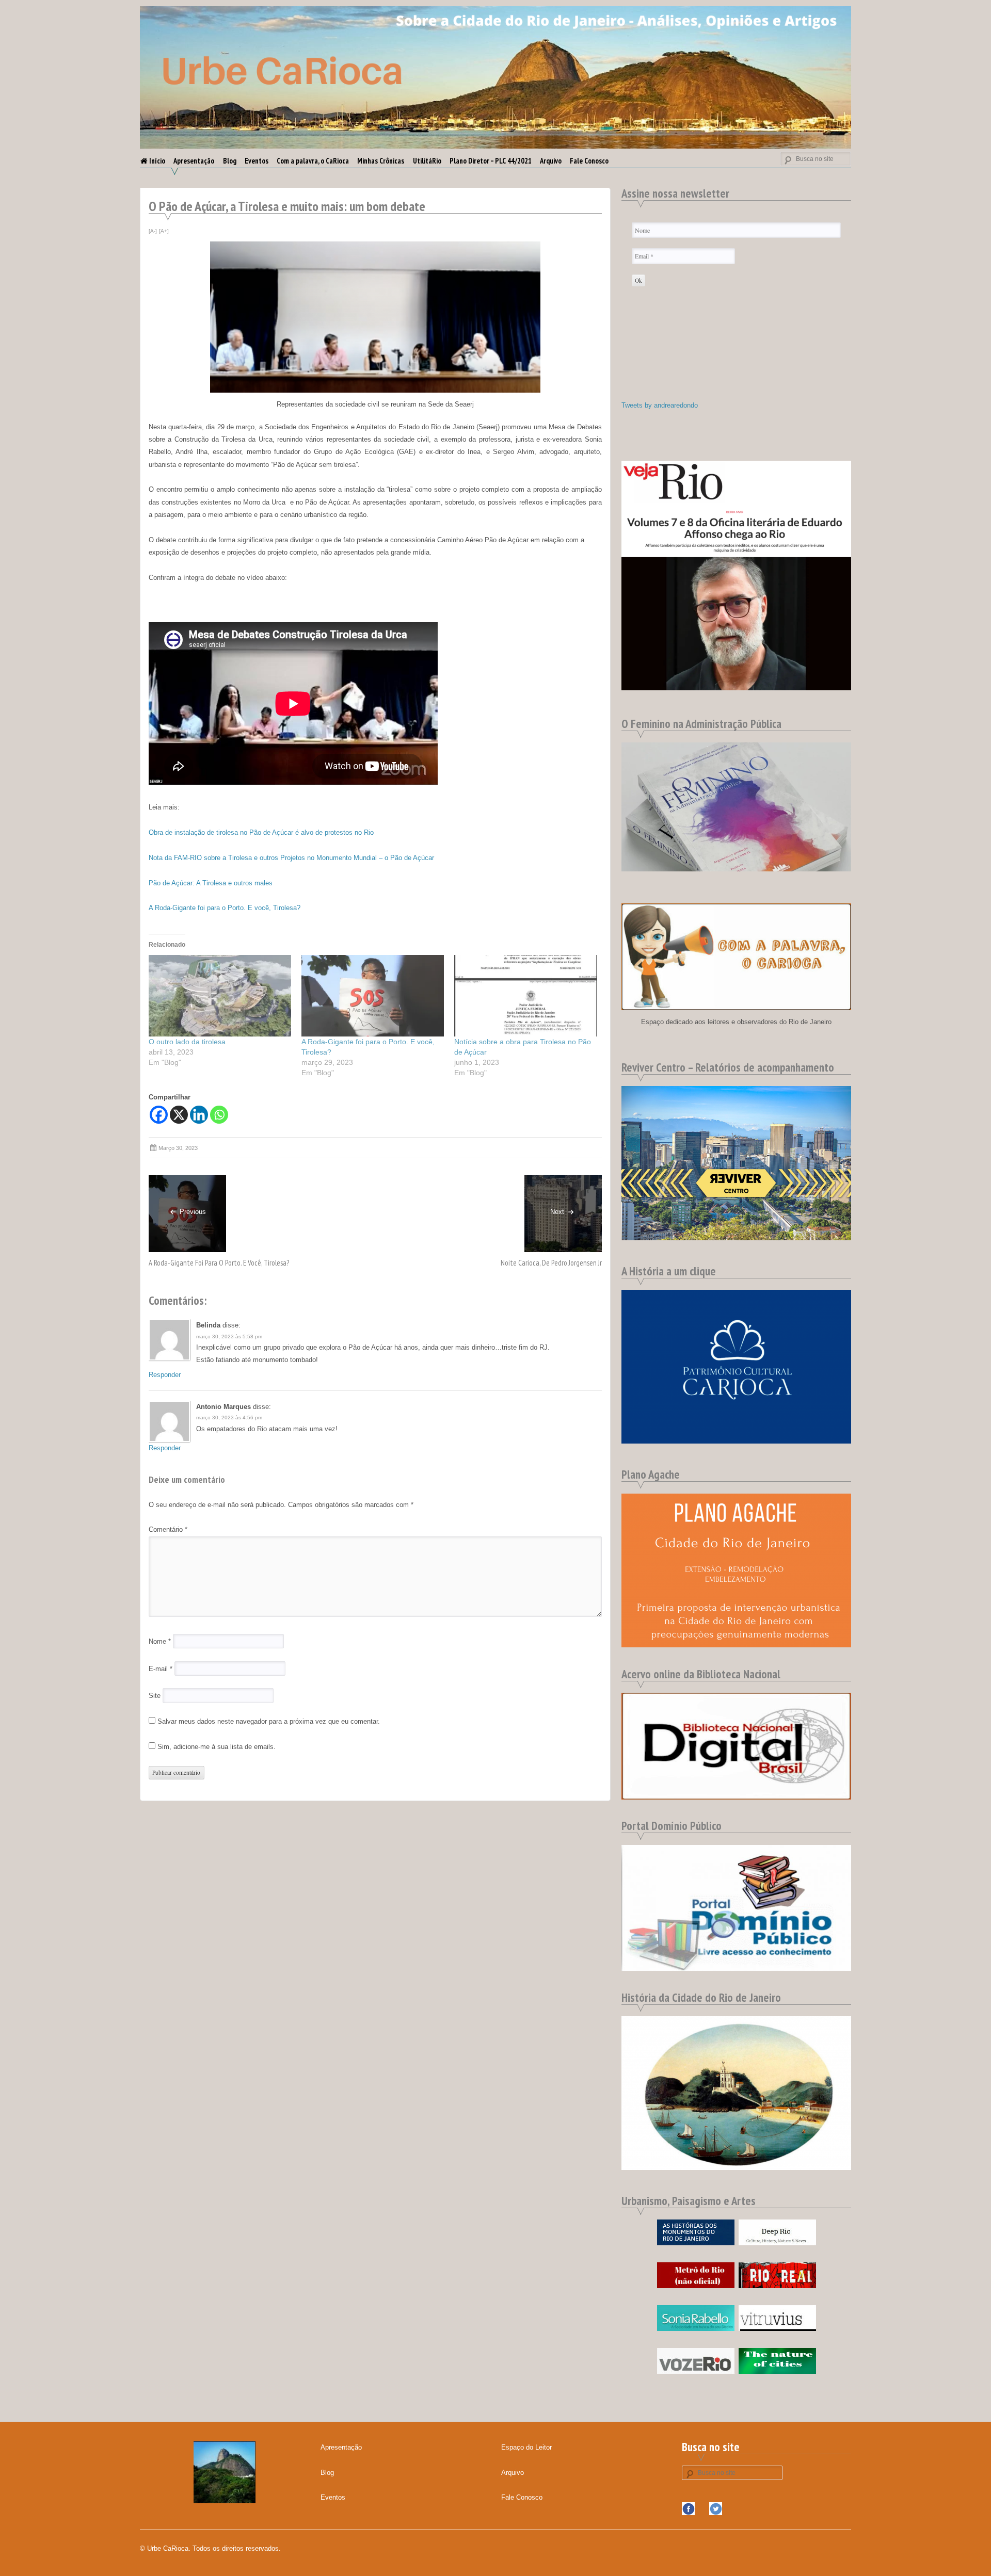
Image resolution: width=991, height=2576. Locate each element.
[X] (179, 1115)
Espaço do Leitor (526, 2447)
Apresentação (194, 161)
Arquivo (551, 161)
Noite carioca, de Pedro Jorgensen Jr (551, 1263)
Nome (160, 1641)
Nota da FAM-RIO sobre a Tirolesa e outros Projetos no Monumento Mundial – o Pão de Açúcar (291, 858)
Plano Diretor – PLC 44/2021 (491, 161)
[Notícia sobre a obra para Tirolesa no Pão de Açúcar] (525, 996)
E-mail (161, 1669)
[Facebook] (159, 1115)
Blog (230, 161)
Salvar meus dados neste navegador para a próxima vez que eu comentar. (269, 1721)
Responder (165, 1375)
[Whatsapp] (219, 1115)
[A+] (164, 231)
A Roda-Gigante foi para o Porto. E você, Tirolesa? (225, 908)
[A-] (153, 231)
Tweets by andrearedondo (660, 405)
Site (155, 1696)
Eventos (257, 161)
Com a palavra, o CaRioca (313, 161)
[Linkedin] (199, 1115)
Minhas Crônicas (381, 161)
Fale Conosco (589, 161)
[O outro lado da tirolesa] (220, 996)
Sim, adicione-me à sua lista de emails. (215, 1747)
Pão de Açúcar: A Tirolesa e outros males (211, 883)
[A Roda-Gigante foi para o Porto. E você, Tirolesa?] (373, 996)
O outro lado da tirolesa (187, 1042)
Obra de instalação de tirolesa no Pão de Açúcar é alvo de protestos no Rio (261, 832)
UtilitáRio (427, 161)
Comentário (168, 1529)
